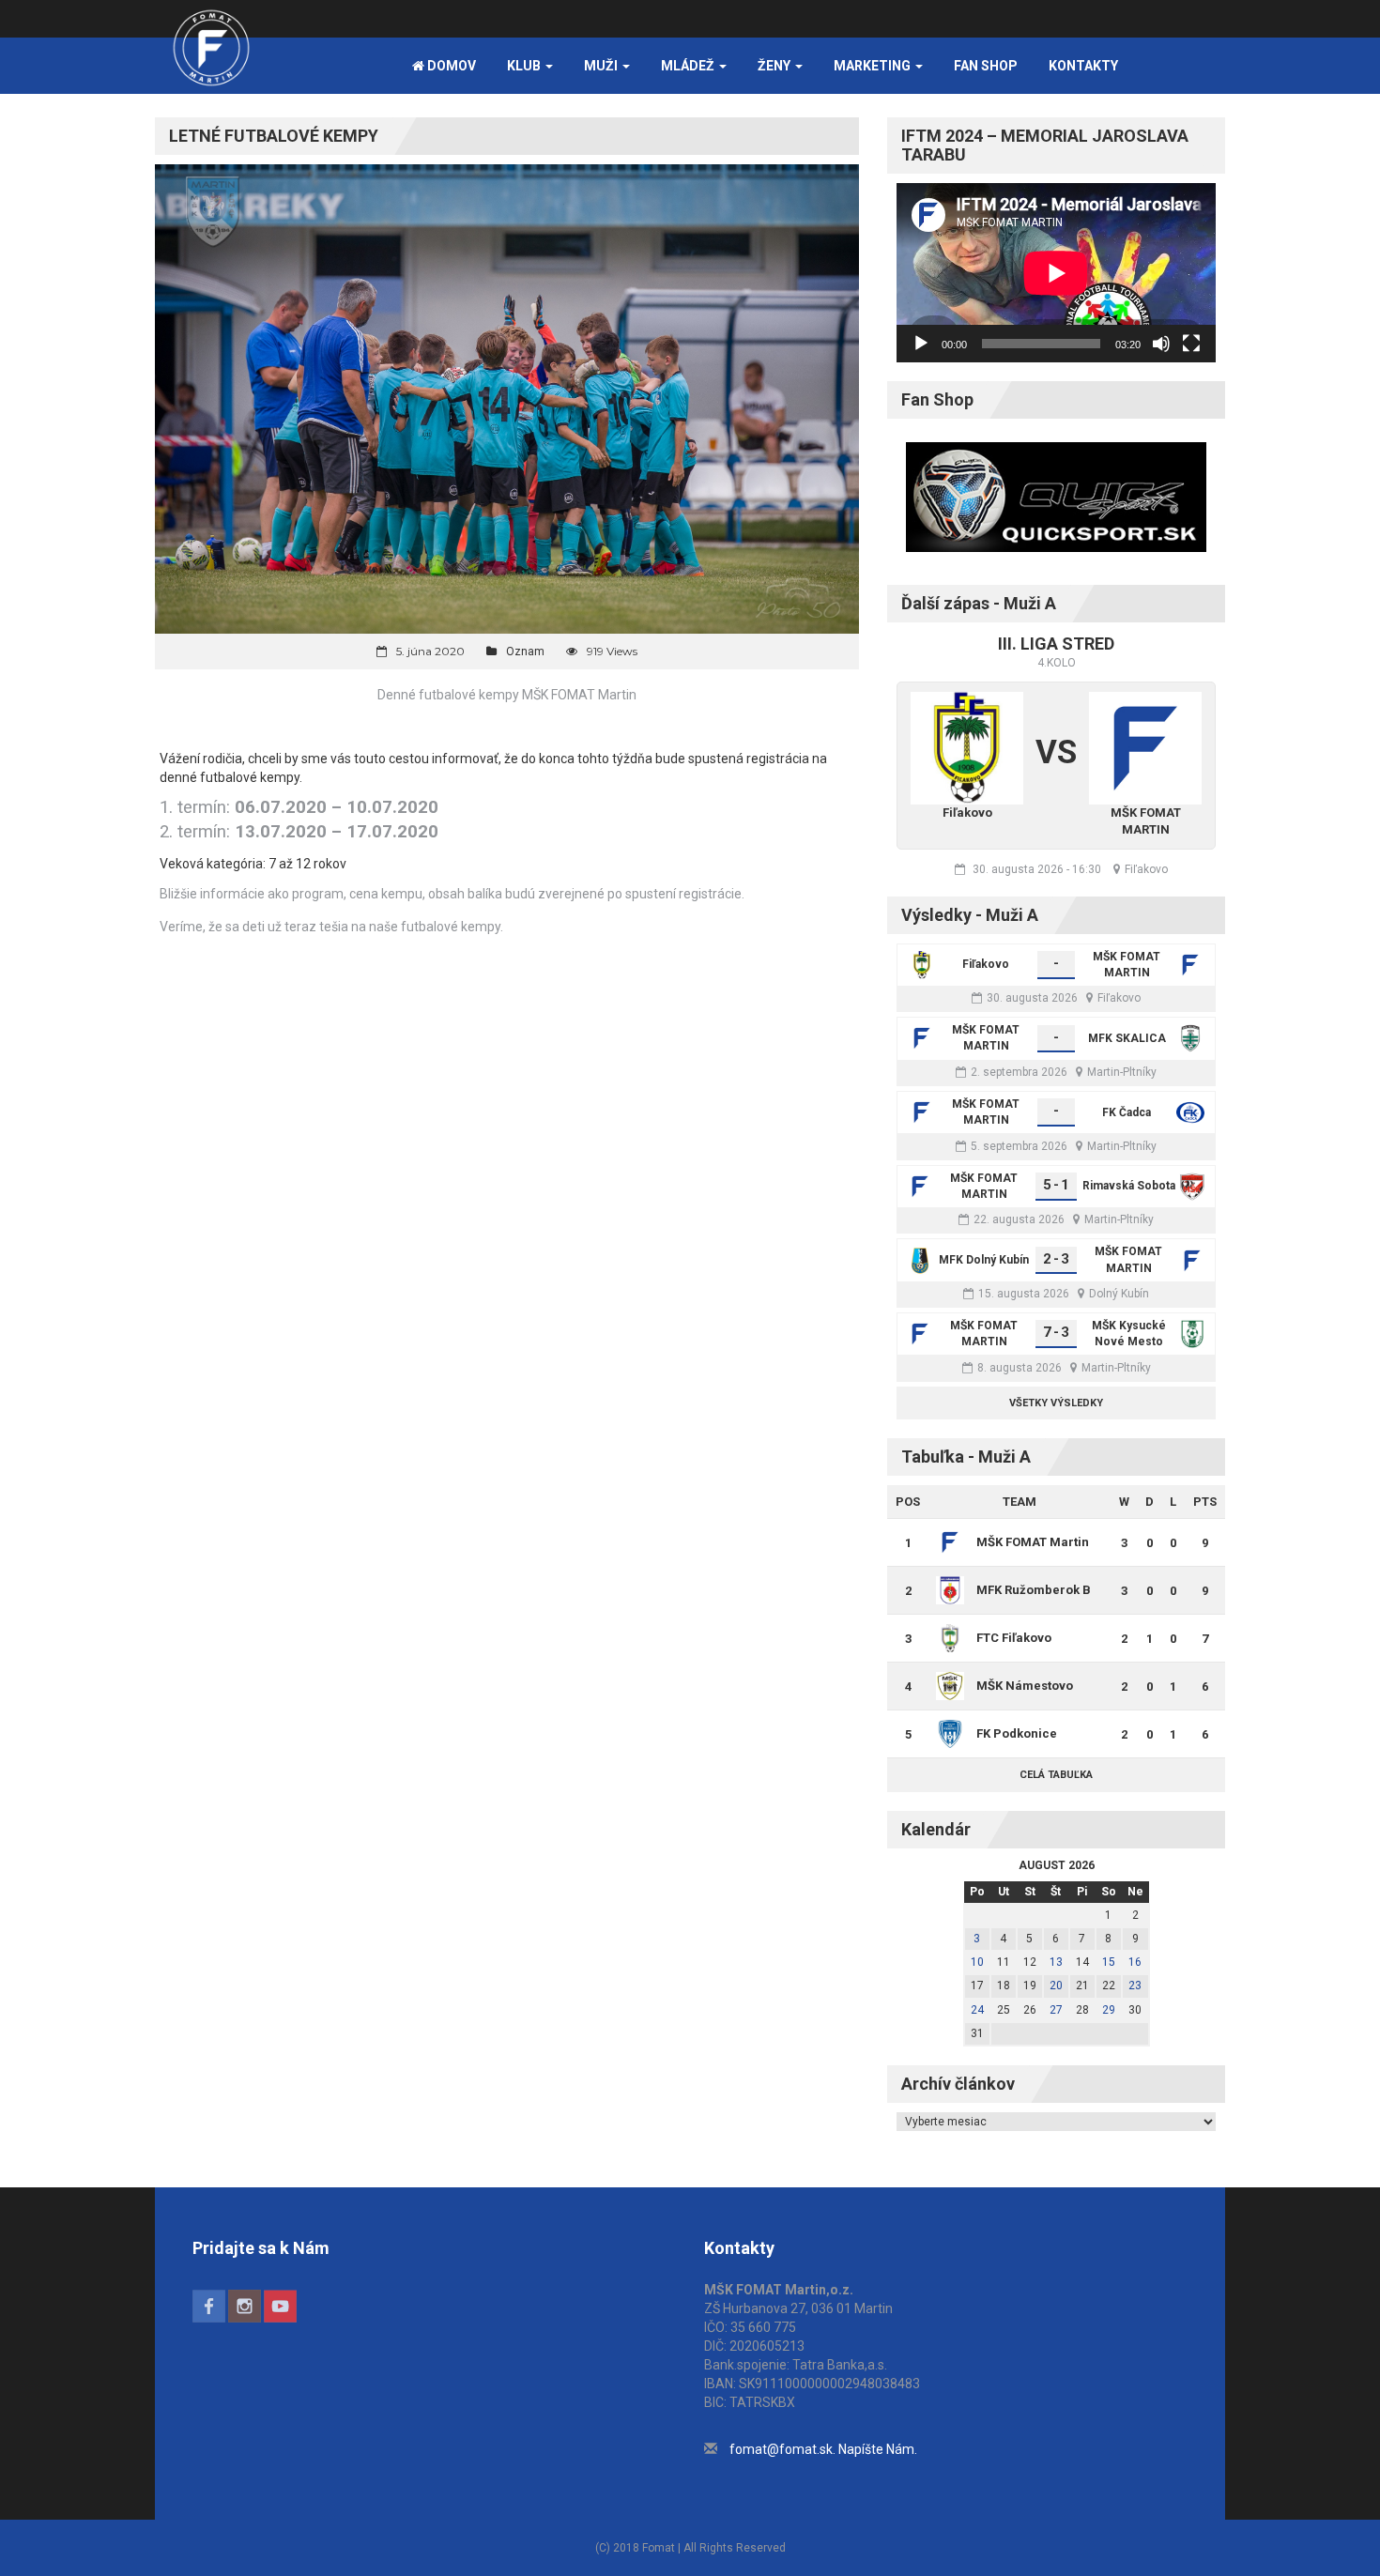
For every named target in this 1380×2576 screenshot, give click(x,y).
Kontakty (1083, 66)
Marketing (874, 66)
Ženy (775, 66)
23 (1135, 1986)
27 (1056, 2010)
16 (1135, 1962)
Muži (602, 66)
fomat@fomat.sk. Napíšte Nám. (823, 2449)
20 (1056, 1986)
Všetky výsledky (1056, 1403)
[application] (1056, 273)
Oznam (525, 652)
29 (1109, 2010)
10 (977, 1962)
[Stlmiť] (1161, 344)
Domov (450, 66)
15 (1109, 1962)
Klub (525, 66)
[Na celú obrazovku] (1191, 344)
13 (1056, 1962)
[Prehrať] (921, 344)
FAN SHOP (986, 66)
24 (977, 2010)
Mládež (689, 66)
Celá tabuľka (1056, 1775)
